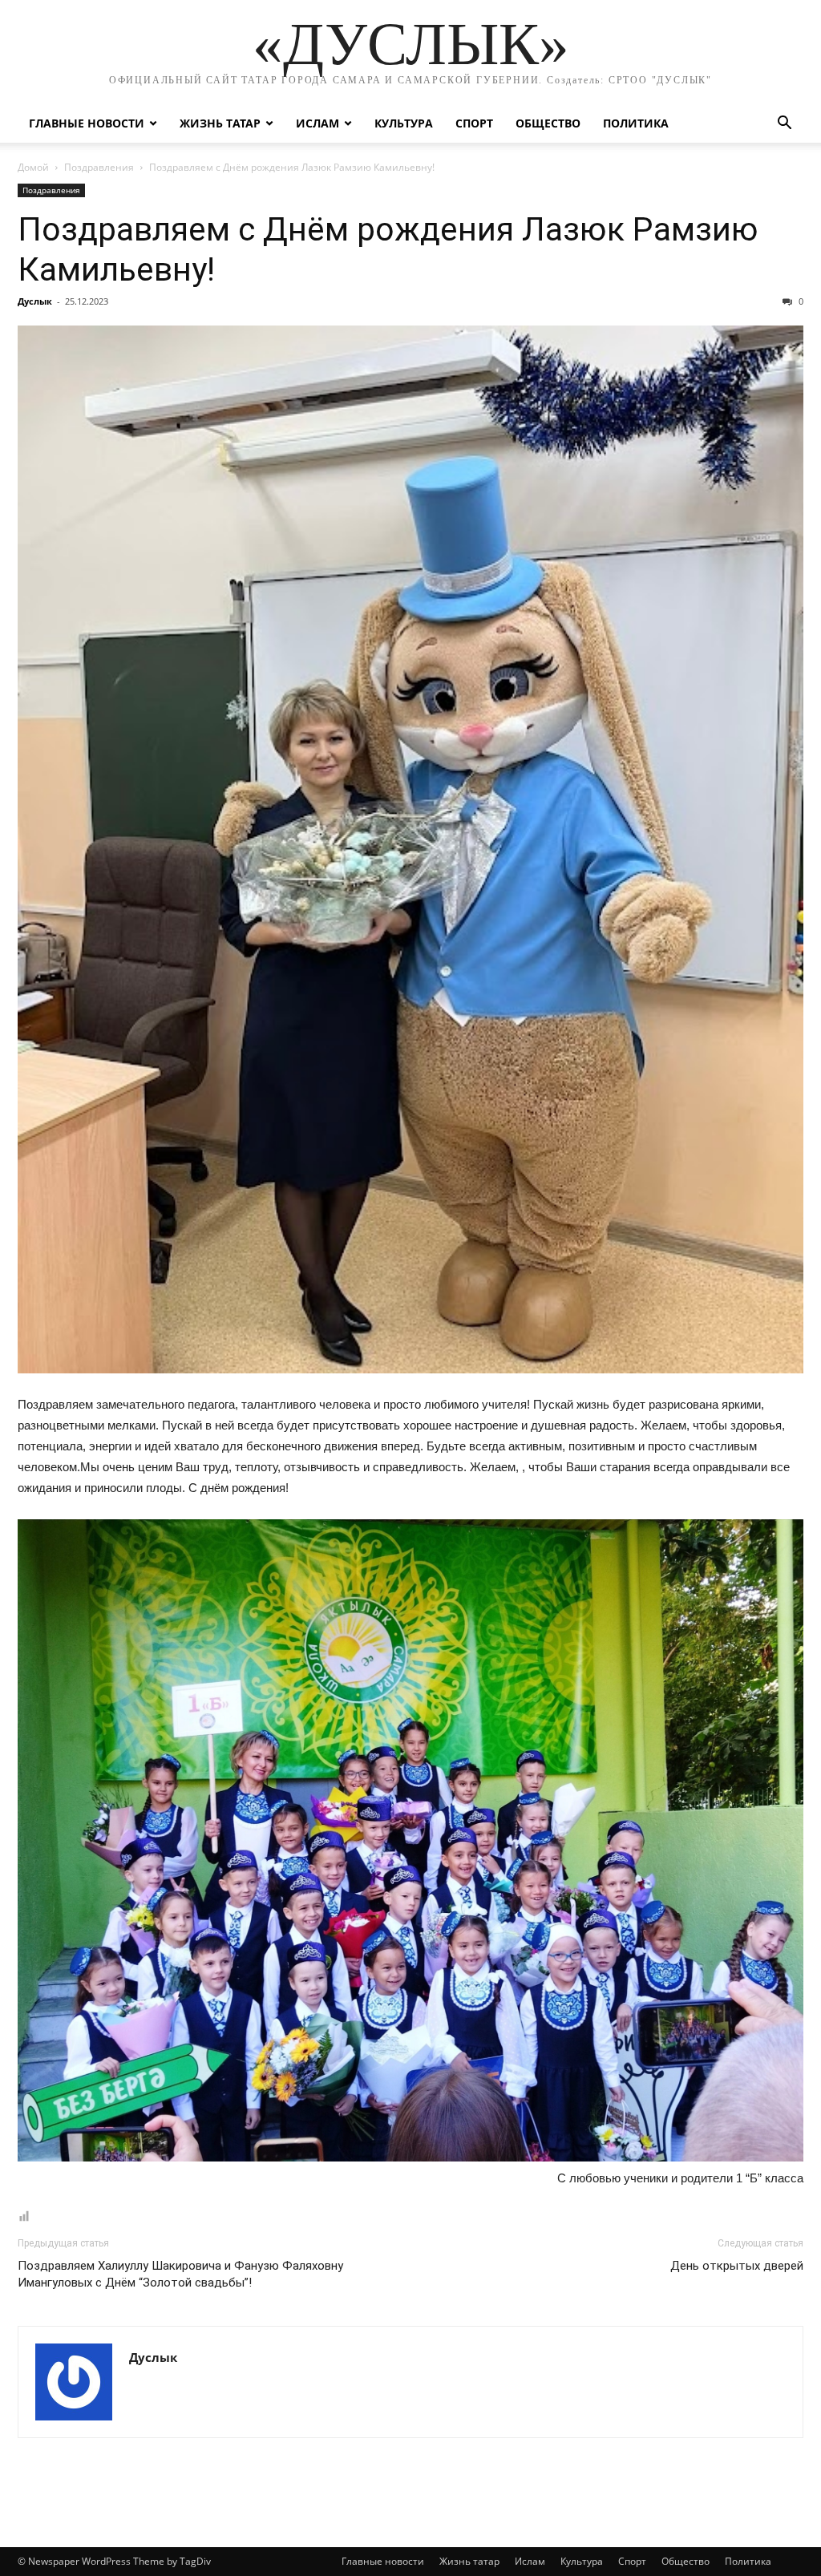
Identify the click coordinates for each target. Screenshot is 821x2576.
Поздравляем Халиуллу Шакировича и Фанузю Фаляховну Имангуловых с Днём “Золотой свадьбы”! (180, 2274)
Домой (33, 167)
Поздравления (99, 167)
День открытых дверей (737, 2266)
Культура (404, 123)
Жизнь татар (220, 123)
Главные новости (87, 123)
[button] (784, 125)
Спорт (474, 123)
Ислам (317, 123)
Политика (636, 123)
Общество (548, 123)
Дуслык (35, 301)
